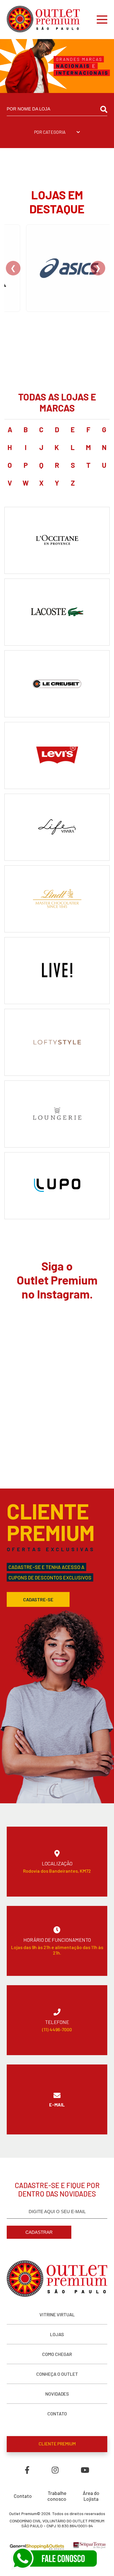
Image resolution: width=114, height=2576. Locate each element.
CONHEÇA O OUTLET (57, 2374)
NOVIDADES (57, 2394)
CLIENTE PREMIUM (57, 2444)
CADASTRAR (39, 2232)
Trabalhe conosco (57, 2496)
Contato (23, 2496)
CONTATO (57, 2414)
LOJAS (57, 2334)
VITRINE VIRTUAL (57, 2314)
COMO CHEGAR (57, 2354)
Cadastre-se (38, 1599)
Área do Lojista (91, 2496)
